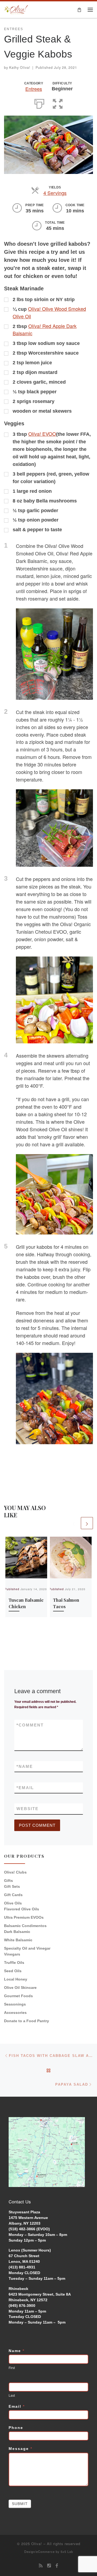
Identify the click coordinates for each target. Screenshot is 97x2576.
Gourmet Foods (18, 1996)
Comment (30, 1725)
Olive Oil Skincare (20, 1988)
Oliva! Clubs (15, 1872)
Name (25, 1766)
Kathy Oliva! (20, 67)
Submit (20, 2504)
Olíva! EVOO (42, 434)
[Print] (39, 103)
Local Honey (16, 1979)
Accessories (15, 2013)
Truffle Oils (14, 1963)
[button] (58, 103)
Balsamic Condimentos (25, 1926)
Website (27, 1809)
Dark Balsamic (17, 1932)
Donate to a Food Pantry (27, 2021)
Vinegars (12, 1954)
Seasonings (15, 2004)
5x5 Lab (67, 2552)
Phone (16, 2428)
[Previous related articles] (74, 1523)
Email (25, 1788)
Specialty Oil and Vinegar (27, 1948)
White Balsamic (18, 1940)
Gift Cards (13, 1895)
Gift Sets (12, 1886)
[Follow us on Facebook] (57, 2566)
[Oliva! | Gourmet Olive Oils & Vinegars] (16, 9)
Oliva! (37, 2544)
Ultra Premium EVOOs (24, 1917)
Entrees (34, 89)
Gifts (8, 1881)
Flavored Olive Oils (22, 1909)
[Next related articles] (87, 1523)
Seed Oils (13, 1971)
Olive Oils (13, 1903)
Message (20, 2449)
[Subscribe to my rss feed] (41, 2566)
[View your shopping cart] (79, 10)
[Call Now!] (49, 2566)
